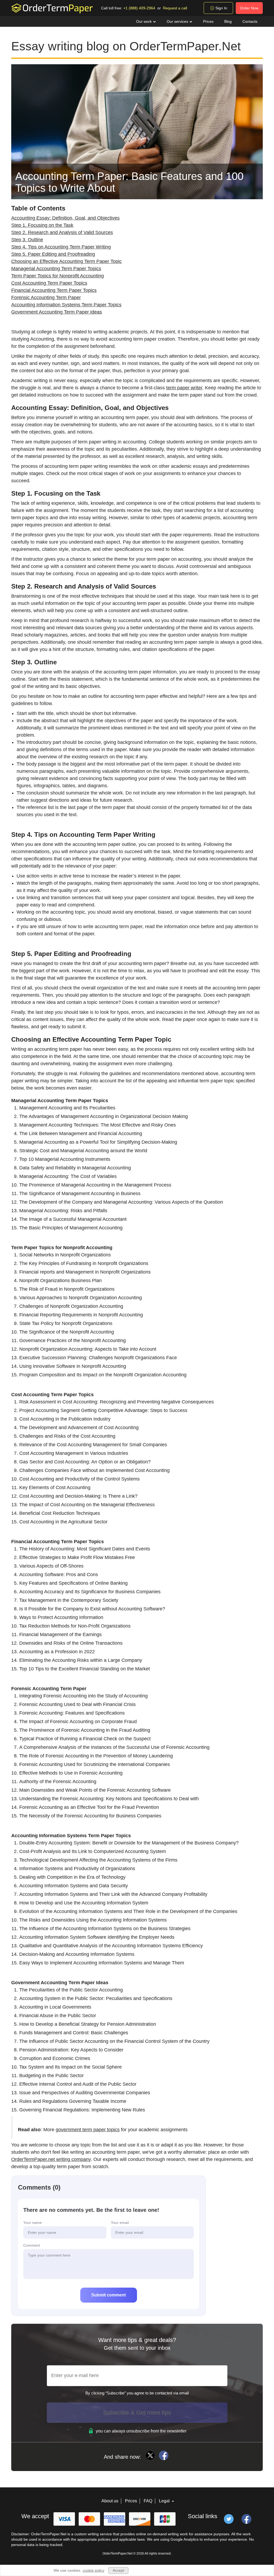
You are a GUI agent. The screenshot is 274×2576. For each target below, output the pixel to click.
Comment (32, 2245)
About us (110, 2501)
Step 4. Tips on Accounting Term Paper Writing (61, 247)
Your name (33, 2223)
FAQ (148, 2501)
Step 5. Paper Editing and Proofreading (53, 254)
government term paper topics (88, 2130)
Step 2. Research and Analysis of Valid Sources (62, 232)
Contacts (250, 21)
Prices (208, 21)
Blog (228, 21)
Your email (120, 2223)
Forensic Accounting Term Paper (46, 297)
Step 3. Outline (27, 240)
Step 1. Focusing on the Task (42, 225)
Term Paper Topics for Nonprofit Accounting (58, 276)
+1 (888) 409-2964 (139, 8)
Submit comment (109, 2295)
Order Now (249, 8)
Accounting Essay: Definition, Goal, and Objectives (65, 218)
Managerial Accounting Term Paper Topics (56, 269)
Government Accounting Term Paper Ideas (57, 312)
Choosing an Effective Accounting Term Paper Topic (66, 261)
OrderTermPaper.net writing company (51, 2159)
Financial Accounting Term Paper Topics (54, 290)
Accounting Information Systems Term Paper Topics (66, 305)
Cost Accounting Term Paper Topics (49, 283)
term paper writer (184, 388)
